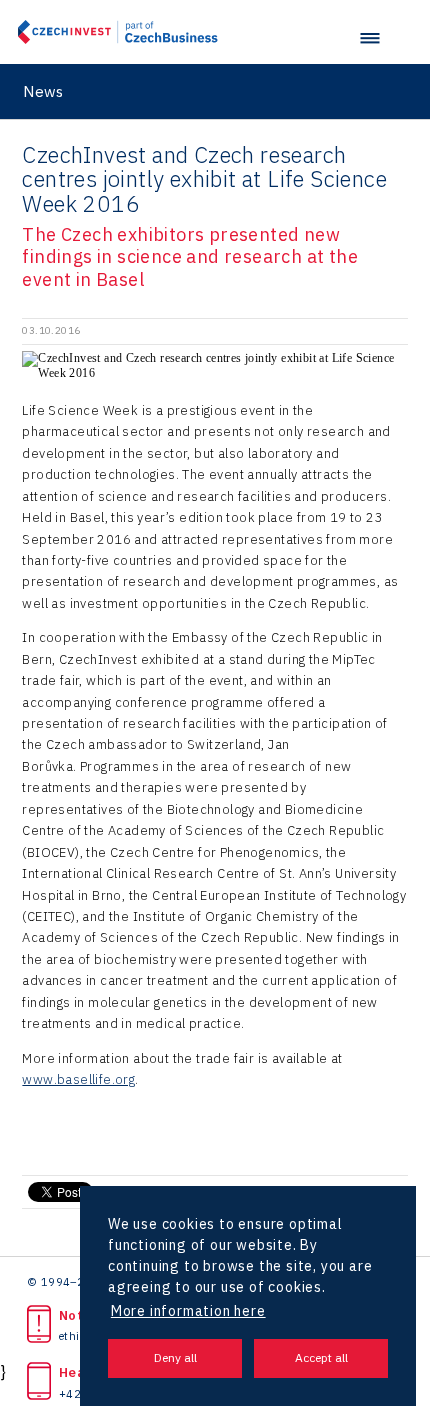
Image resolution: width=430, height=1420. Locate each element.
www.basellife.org (78, 1079)
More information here (188, 1311)
